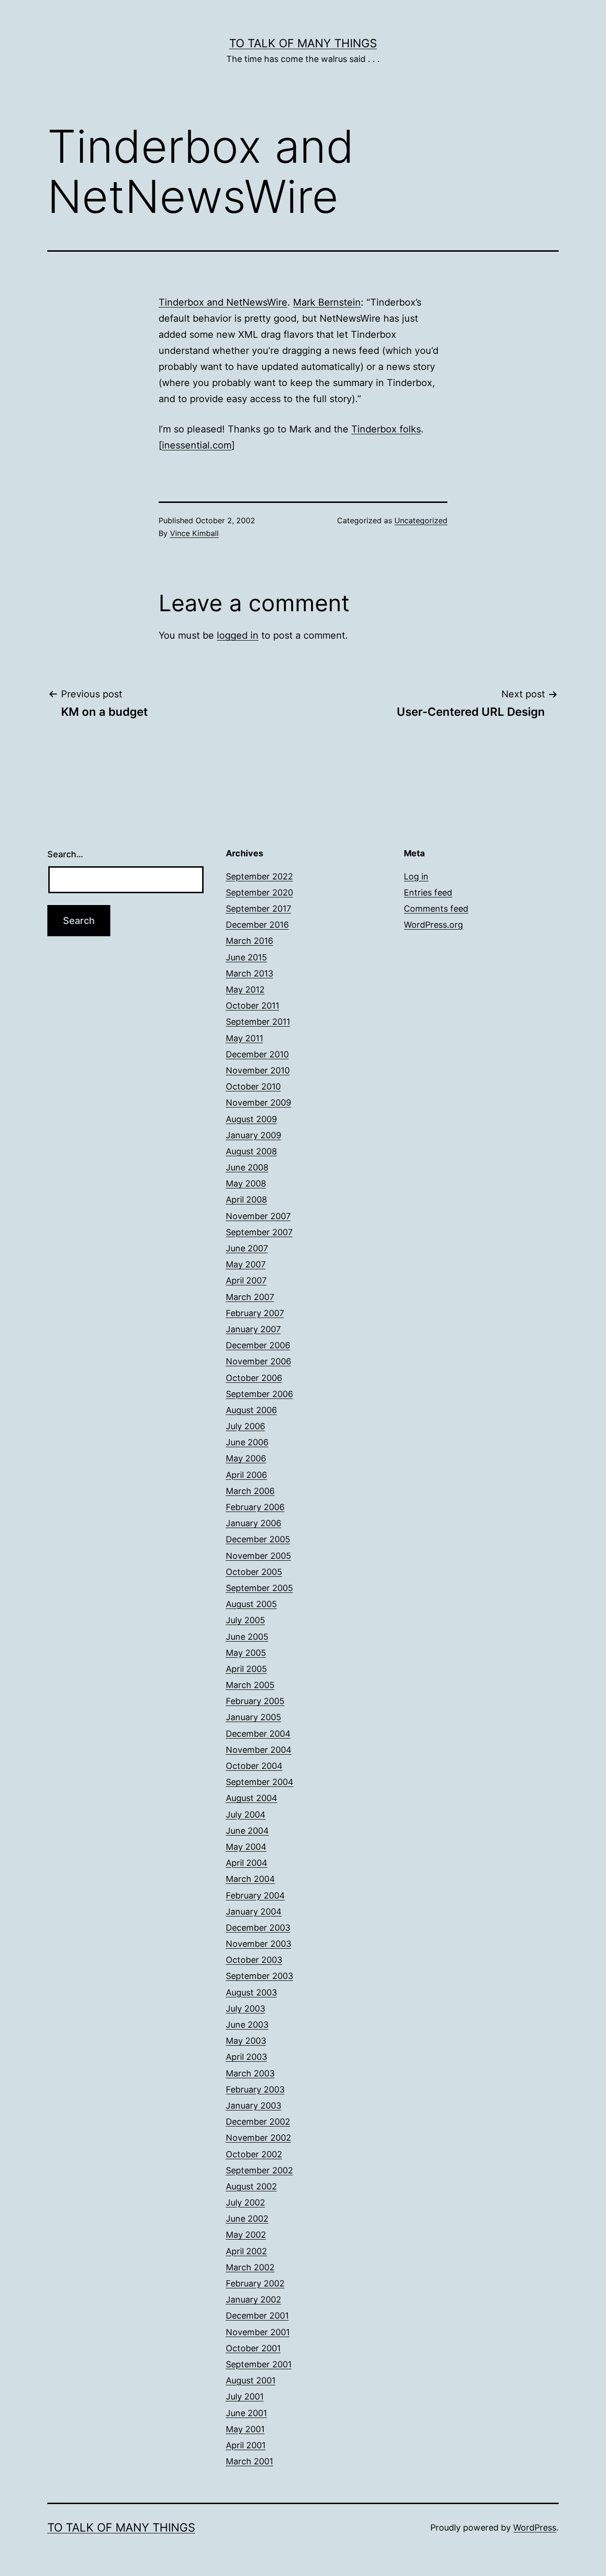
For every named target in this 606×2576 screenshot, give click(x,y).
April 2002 (246, 2251)
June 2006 (247, 1442)
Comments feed (436, 909)
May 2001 (245, 2429)
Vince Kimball (194, 533)
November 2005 (258, 1556)
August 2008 (251, 1151)
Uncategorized (421, 520)
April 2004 (247, 1863)
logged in (238, 635)
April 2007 (246, 1280)
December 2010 (257, 1054)
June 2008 (247, 1167)
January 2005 (254, 1717)
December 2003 (258, 1928)
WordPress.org (433, 925)
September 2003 (259, 1976)
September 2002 (259, 2170)
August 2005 (251, 1604)
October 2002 (254, 2154)
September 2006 (259, 1394)
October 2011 (253, 1006)
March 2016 (250, 941)
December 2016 (257, 925)
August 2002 (251, 2186)
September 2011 (258, 1022)
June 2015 (246, 957)
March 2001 (250, 2461)
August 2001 (251, 2380)
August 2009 (251, 1119)
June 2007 (247, 1248)
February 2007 (255, 1313)
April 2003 (246, 2057)
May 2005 (246, 1653)
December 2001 (257, 2316)
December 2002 (258, 2122)
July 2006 (245, 1426)
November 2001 (258, 2332)
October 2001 (253, 2348)
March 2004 (250, 1879)
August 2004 (252, 1798)
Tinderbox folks (386, 429)
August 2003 (251, 1992)
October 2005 (254, 1572)
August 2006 (251, 1410)
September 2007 (259, 1232)
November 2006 (258, 1361)
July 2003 (245, 2009)
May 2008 (246, 1183)
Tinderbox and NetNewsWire (223, 302)
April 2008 (246, 1200)
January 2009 (254, 1135)
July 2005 (245, 1620)
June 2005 (247, 1637)
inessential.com (197, 445)
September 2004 (260, 1782)
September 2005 (259, 1588)
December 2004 (258, 1734)
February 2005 (255, 1701)
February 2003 (255, 2089)
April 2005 (246, 1669)
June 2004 (247, 1831)
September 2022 (259, 876)
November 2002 (258, 2138)
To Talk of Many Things (303, 43)
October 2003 (254, 1960)
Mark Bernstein (327, 302)
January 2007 (253, 1329)
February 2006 (255, 1507)
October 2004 (254, 1766)
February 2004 (255, 1895)
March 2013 (250, 973)
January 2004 (254, 1912)
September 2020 (259, 892)
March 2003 (250, 2073)
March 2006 (250, 1491)
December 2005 (258, 1539)
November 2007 (258, 1216)
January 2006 (254, 1523)
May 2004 (246, 1847)
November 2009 (258, 1103)
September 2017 (258, 909)
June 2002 (247, 2219)
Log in (416, 876)
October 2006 (254, 1378)
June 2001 (246, 2413)
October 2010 (253, 1086)
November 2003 (258, 1944)
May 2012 (245, 989)
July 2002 (245, 2202)
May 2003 (246, 2041)
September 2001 (259, 2364)
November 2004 (259, 1750)
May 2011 (245, 1038)
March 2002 (250, 2267)
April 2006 (246, 1475)
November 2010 (258, 1070)
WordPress (535, 2528)
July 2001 (245, 2396)
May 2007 (246, 1264)
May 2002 (246, 2235)
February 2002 (255, 2283)
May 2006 (246, 1458)
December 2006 (258, 1345)
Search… (65, 854)
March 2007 (250, 1297)
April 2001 (246, 2445)
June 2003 (247, 2025)
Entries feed (428, 892)
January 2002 (254, 2299)
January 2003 (254, 2106)
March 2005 (250, 1685)
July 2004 (246, 1815)
